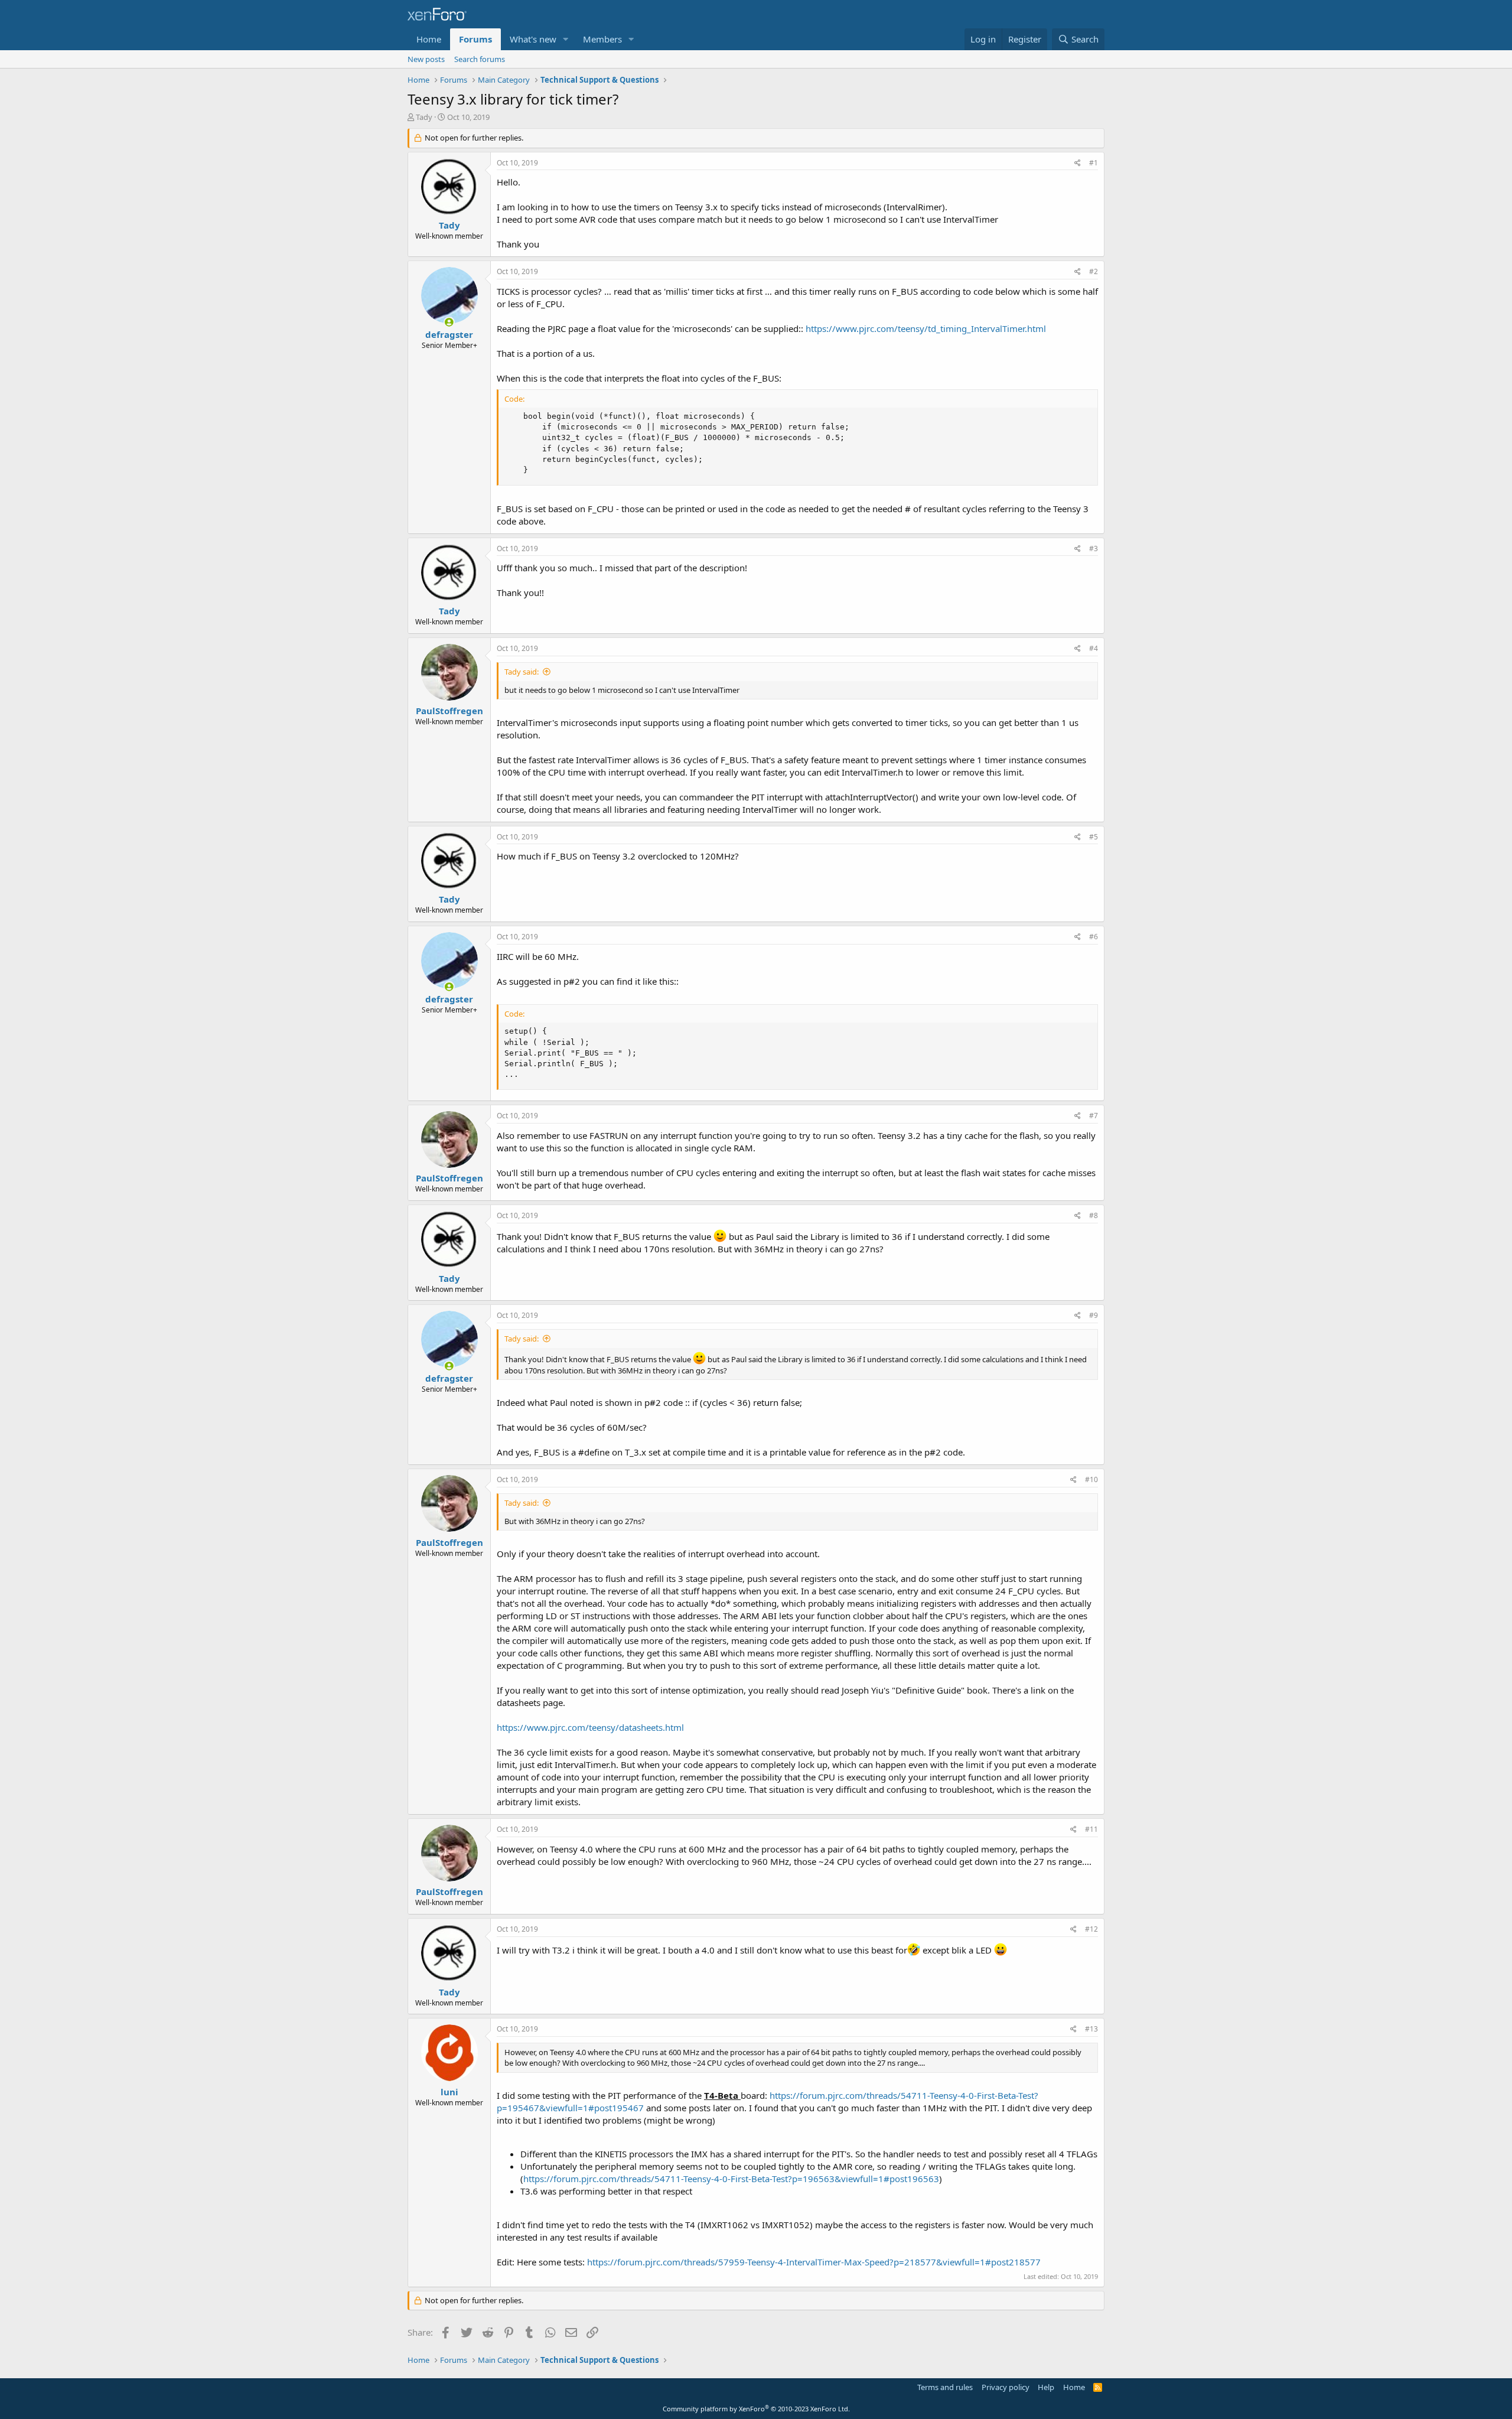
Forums (475, 39)
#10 (1091, 1479)
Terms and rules (945, 2387)
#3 (1094, 548)
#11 (1091, 1829)
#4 (1094, 648)
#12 (1091, 1929)
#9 (1094, 1315)
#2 (1094, 271)
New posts (426, 59)
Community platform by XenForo (756, 2409)
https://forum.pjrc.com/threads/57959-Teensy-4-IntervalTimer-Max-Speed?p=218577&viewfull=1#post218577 (814, 2262)
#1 (1094, 163)
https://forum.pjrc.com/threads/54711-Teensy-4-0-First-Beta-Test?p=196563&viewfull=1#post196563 (731, 2179)
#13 (1091, 2029)
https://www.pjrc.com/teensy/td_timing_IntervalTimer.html (926, 328)
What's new (533, 39)
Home (429, 39)
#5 (1094, 837)
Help (1046, 2387)
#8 (1094, 1215)
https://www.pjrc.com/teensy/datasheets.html (590, 1727)
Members (602, 39)
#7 (1094, 1116)
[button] (566, 39)
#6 (1094, 937)
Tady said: (522, 672)
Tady (424, 117)
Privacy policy (1006, 2387)
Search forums (480, 59)
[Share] (1078, 163)
